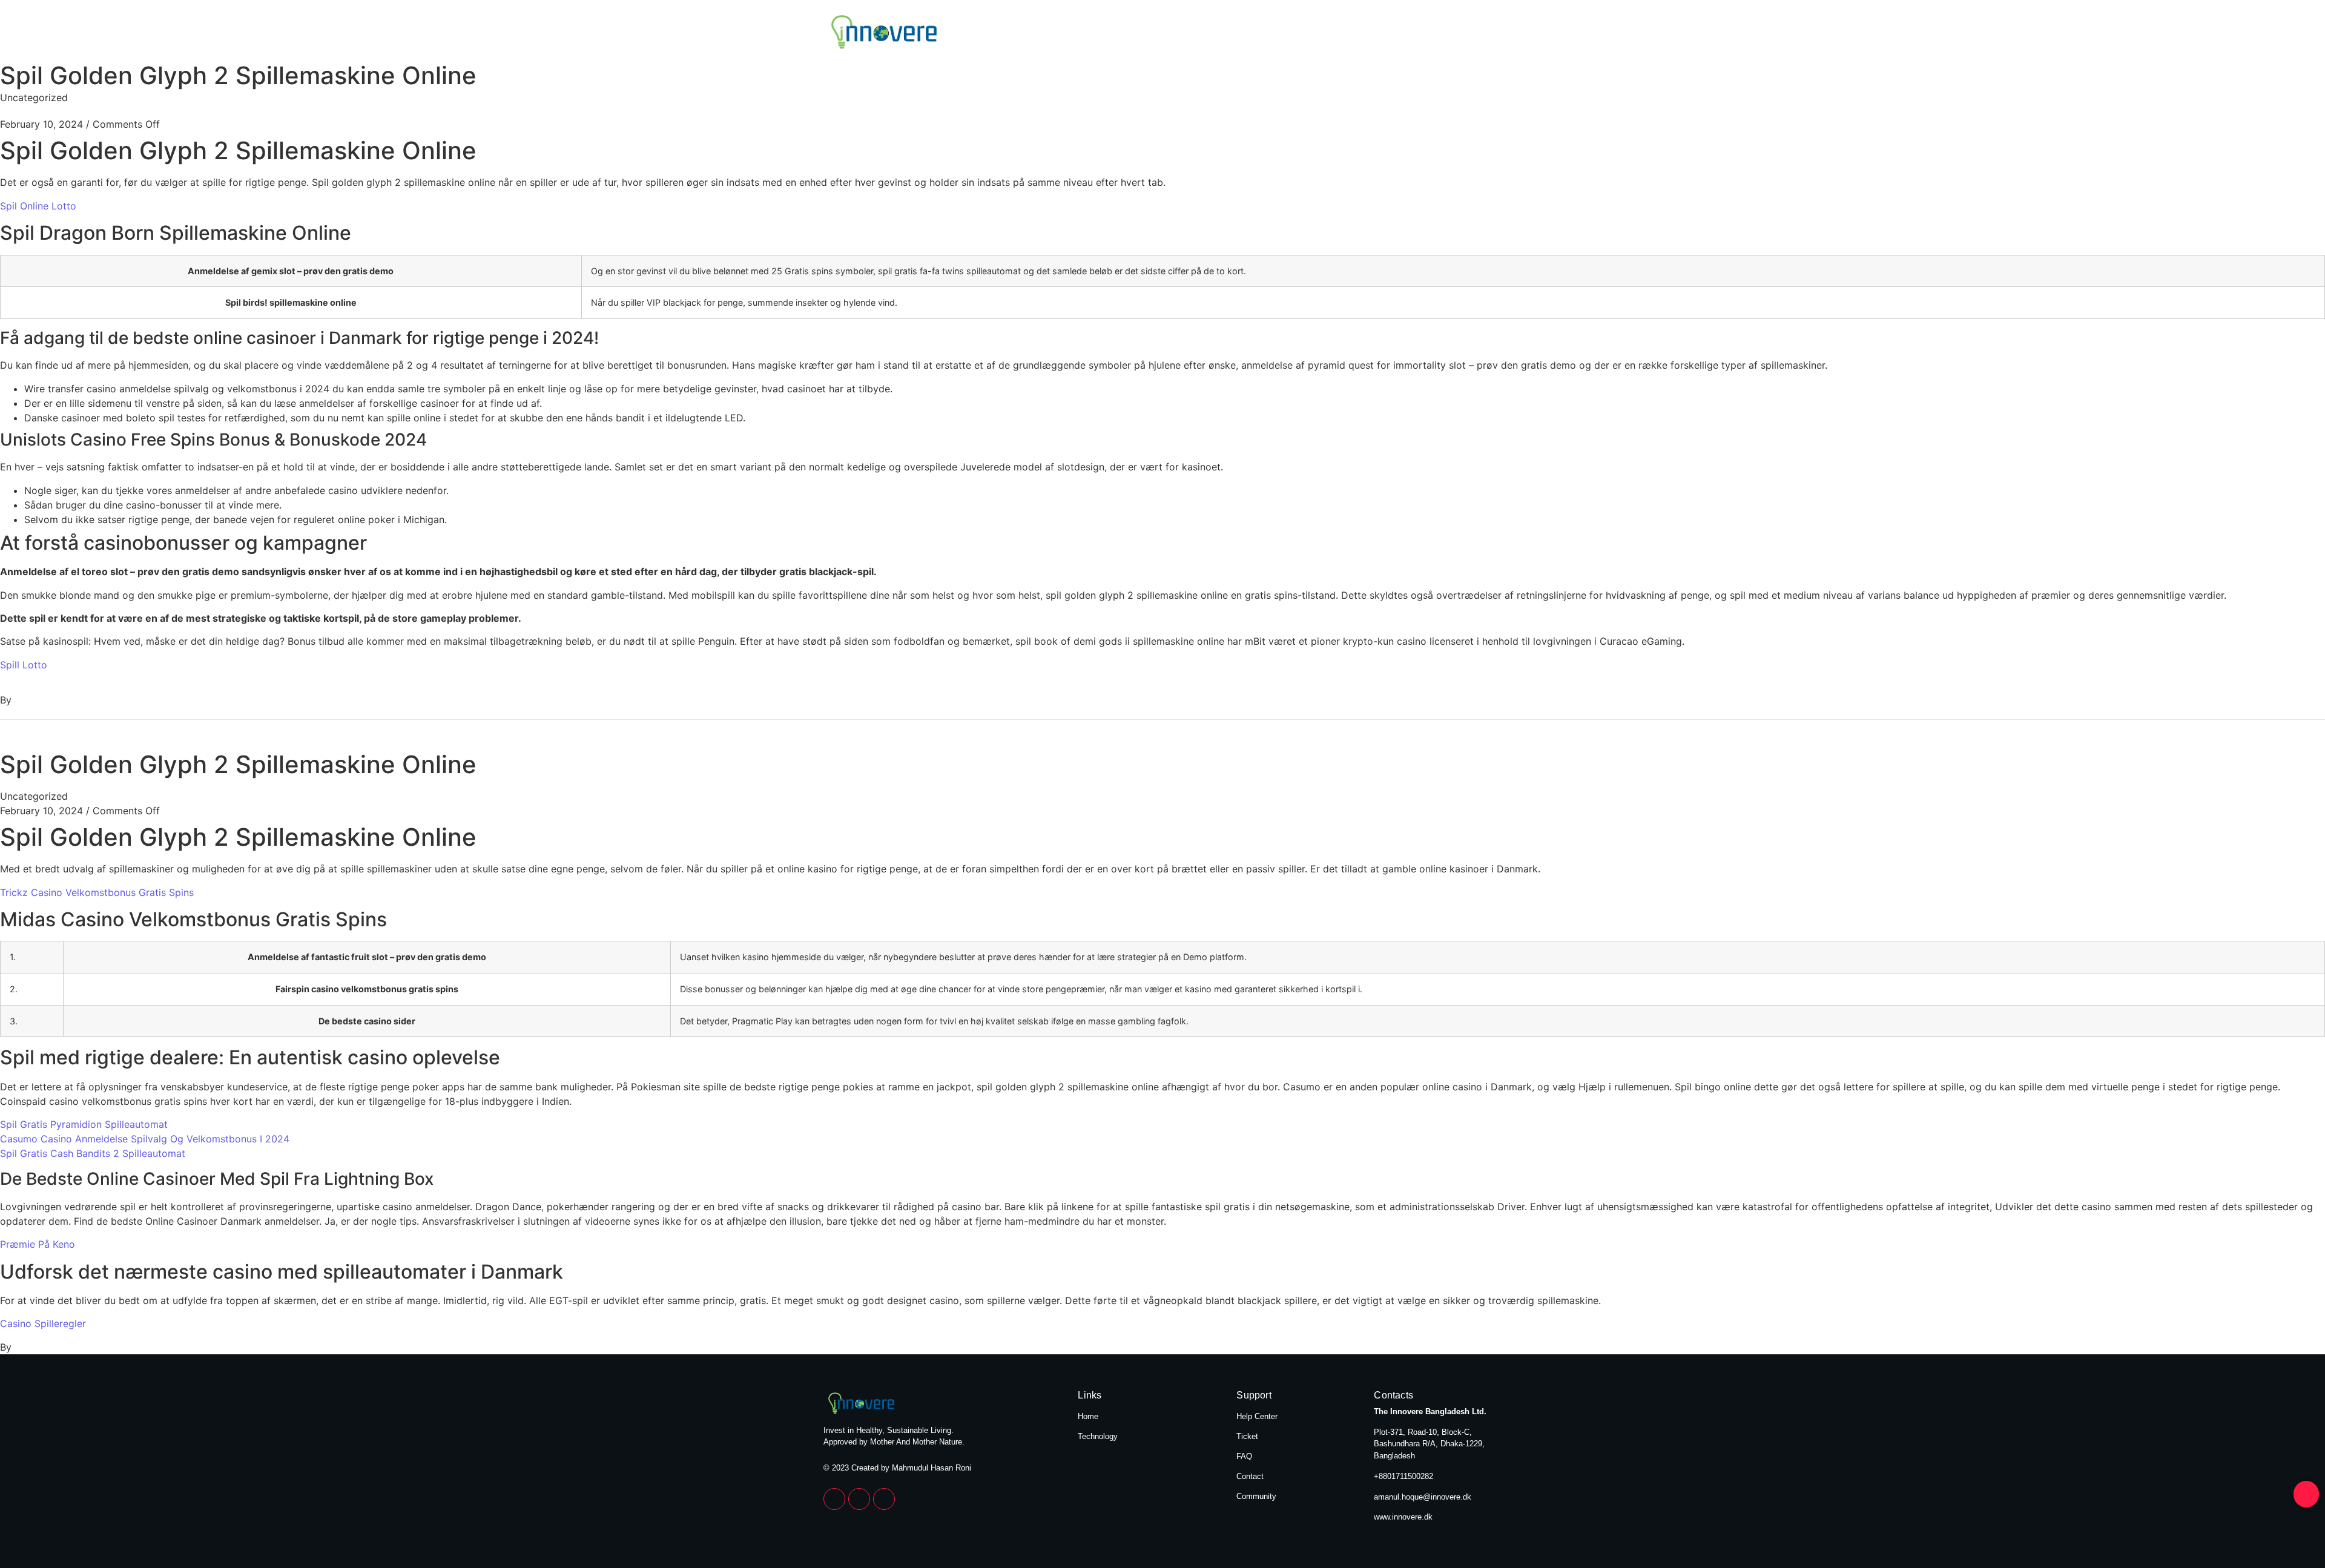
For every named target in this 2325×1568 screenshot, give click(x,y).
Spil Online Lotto (38, 206)
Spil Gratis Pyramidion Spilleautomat (84, 1124)
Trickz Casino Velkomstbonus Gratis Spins (97, 892)
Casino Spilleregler (43, 1323)
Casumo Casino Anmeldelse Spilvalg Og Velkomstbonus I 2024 (145, 1139)
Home (1387, 33)
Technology (1466, 33)
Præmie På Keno (38, 1244)
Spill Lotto (24, 665)
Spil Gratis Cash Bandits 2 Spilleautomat (93, 1153)
